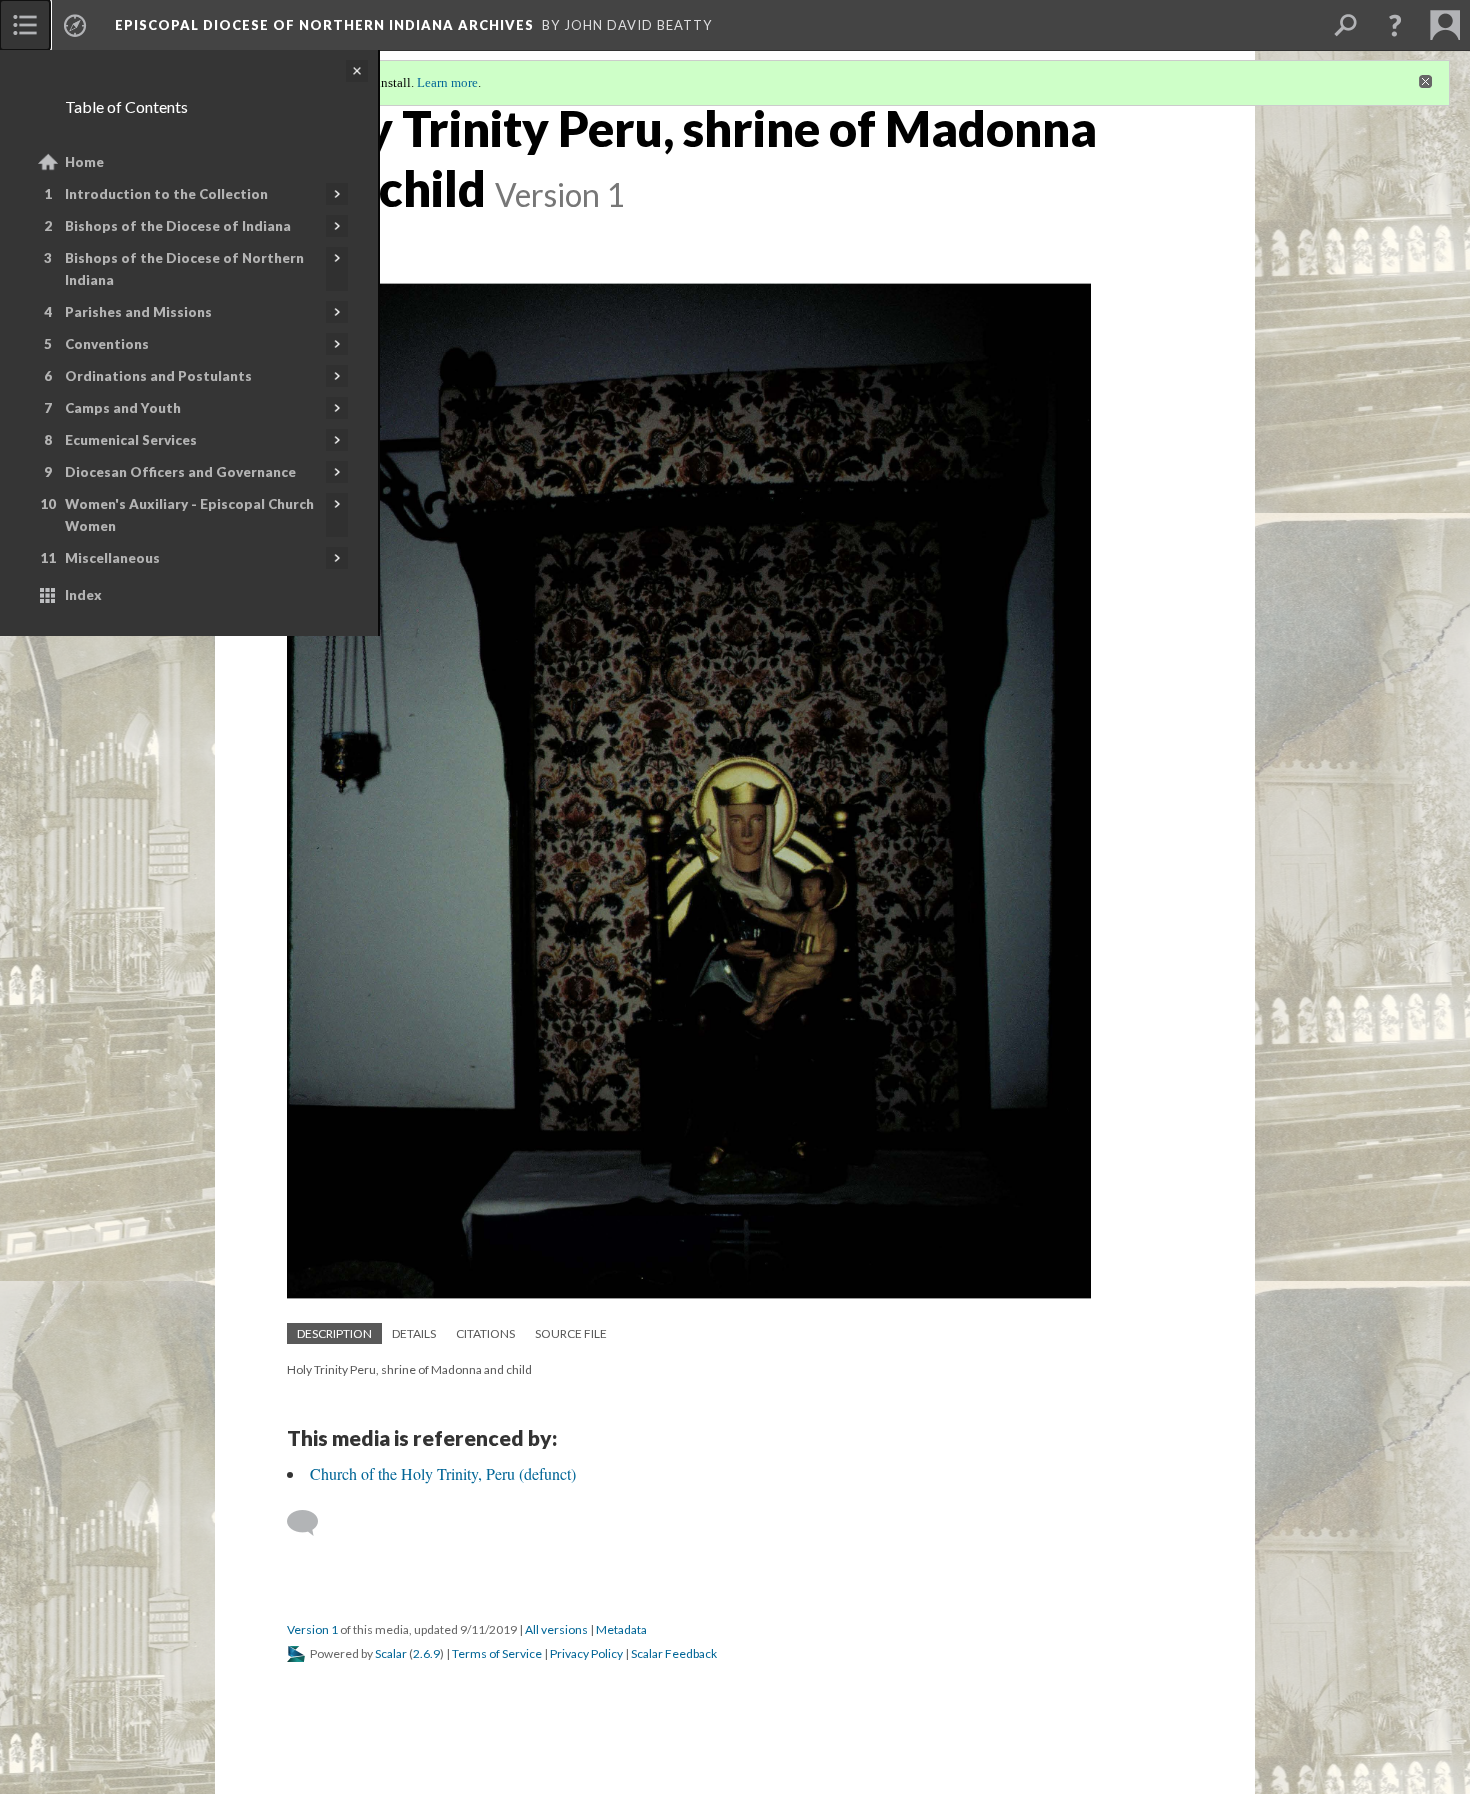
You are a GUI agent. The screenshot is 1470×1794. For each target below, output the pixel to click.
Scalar (391, 1653)
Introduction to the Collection (166, 194)
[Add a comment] (311, 1523)
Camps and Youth (123, 408)
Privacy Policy (586, 1653)
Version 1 (312, 1629)
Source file (571, 1333)
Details (414, 1333)
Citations (485, 1333)
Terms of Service (497, 1653)
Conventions (107, 344)
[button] (1395, 25)
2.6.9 (426, 1653)
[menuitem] (25, 25)
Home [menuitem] (84, 162)
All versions (556, 1629)
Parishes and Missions (138, 312)
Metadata (621, 1629)
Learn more (447, 82)
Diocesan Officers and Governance (180, 472)
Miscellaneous (112, 558)
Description (334, 1333)
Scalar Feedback (674, 1653)
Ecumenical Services (131, 440)
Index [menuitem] (83, 595)
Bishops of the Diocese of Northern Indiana (184, 269)
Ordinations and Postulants (158, 376)
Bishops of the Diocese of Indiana (178, 226)
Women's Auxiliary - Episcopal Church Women (189, 515)
